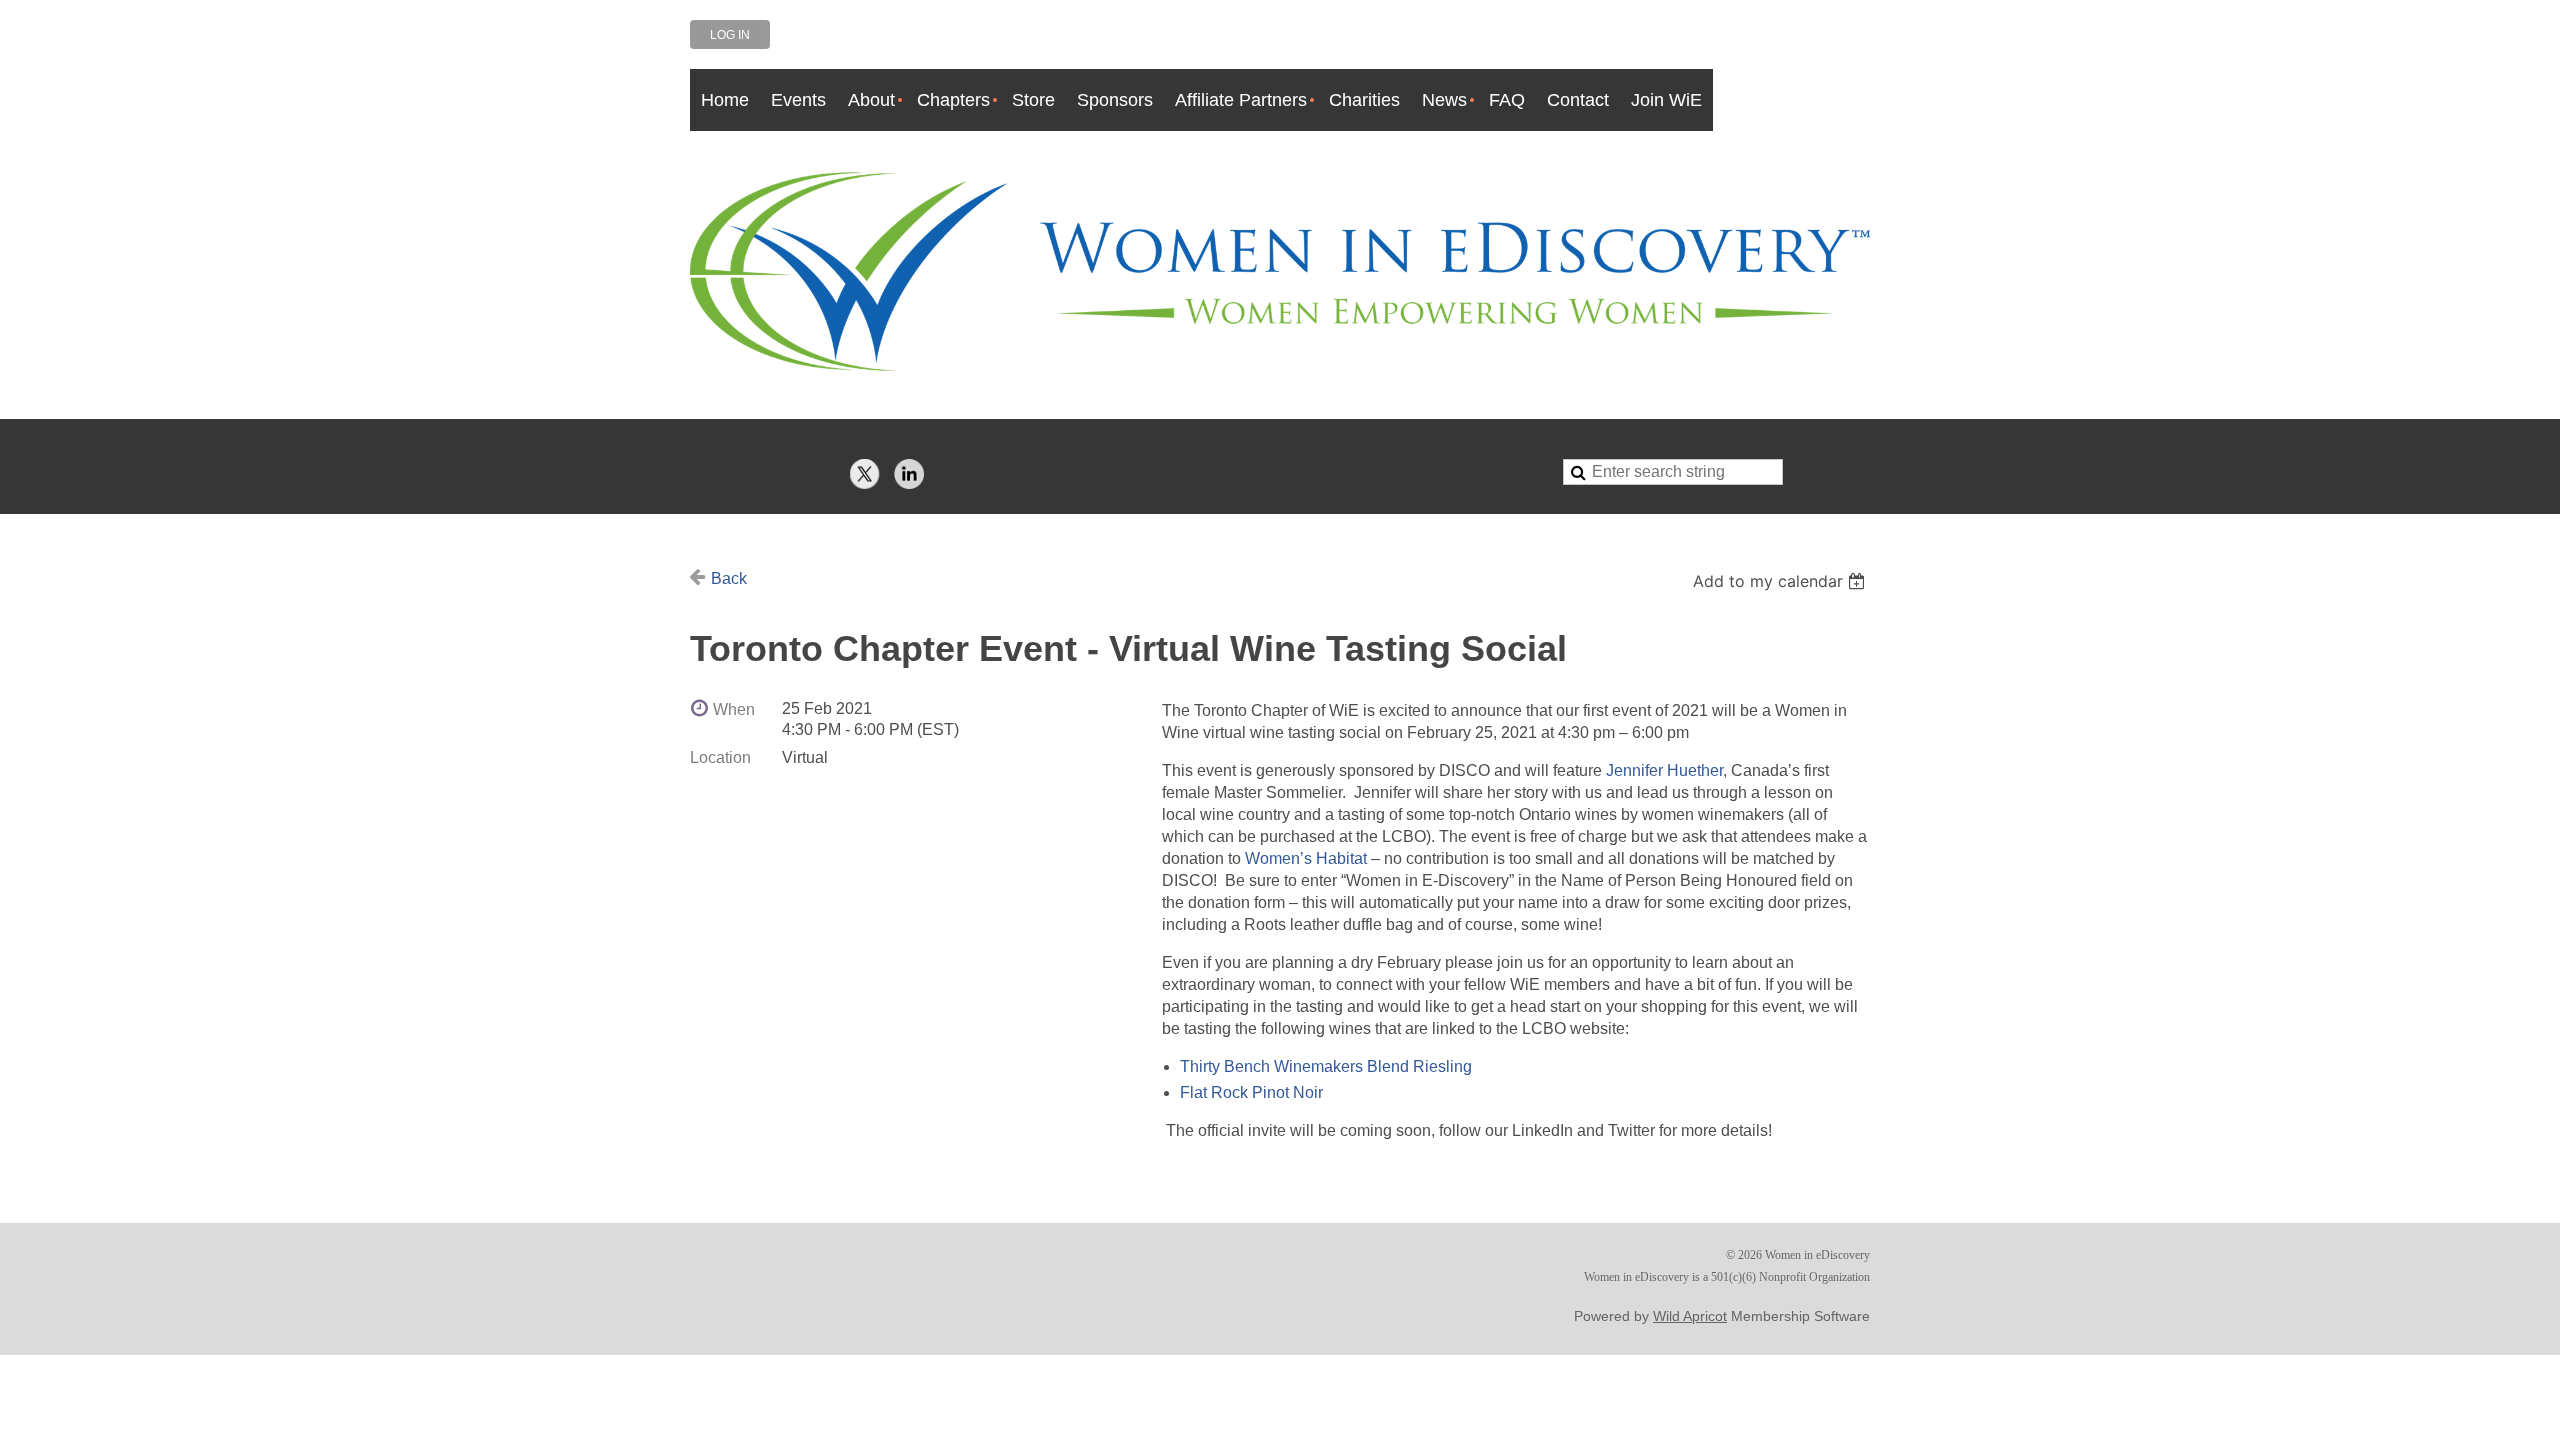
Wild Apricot (1690, 1316)
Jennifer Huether (1664, 770)
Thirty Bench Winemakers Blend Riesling (1328, 1066)
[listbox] (1781, 581)
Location (720, 757)
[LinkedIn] (909, 474)
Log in (730, 35)
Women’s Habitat (1306, 858)
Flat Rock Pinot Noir (1253, 1092)
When (734, 709)
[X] (865, 474)
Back (729, 578)
